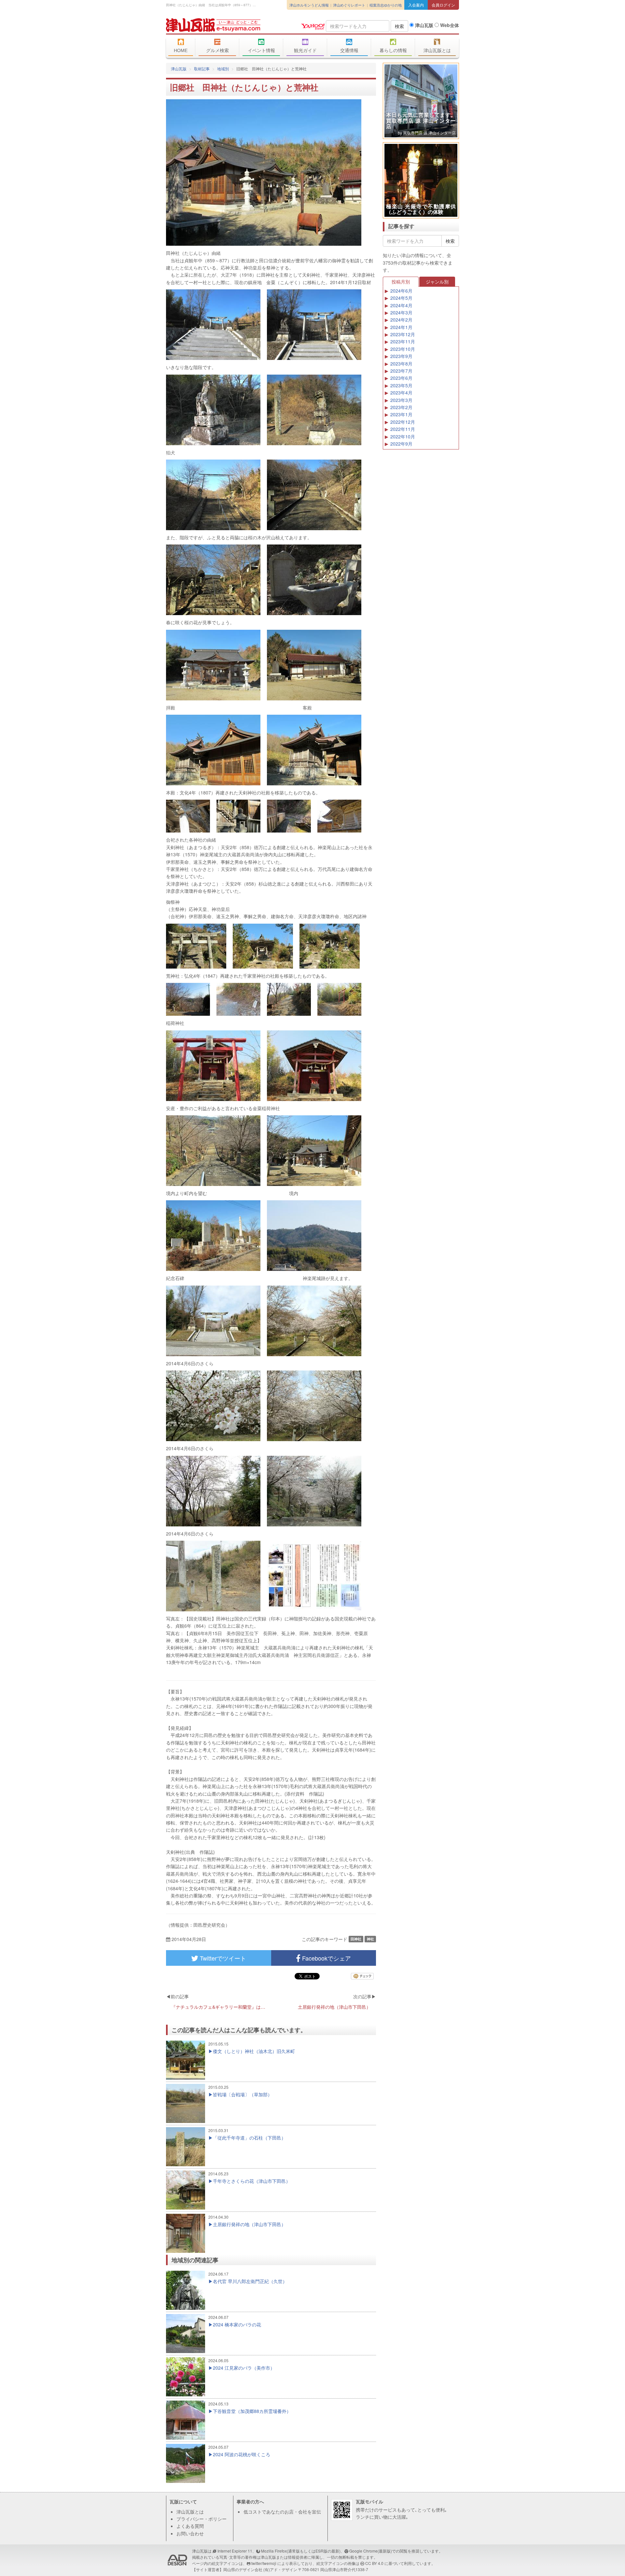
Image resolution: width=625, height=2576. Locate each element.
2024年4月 (401, 305)
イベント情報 (261, 50)
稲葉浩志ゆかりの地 (386, 5)
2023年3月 (401, 400)
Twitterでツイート (222, 1958)
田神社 (356, 1939)
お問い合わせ (190, 2533)
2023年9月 (401, 356)
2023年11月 (403, 341)
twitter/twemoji (264, 2563)
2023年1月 (401, 414)
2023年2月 (401, 407)
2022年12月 (403, 422)
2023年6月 (401, 378)
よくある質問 (190, 2526)
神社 (370, 1939)
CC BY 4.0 (374, 2563)
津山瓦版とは (437, 50)
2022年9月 (401, 444)
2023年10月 (403, 349)
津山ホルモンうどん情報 (309, 5)
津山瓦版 (213, 25)
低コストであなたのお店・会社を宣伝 (282, 2512)
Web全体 (449, 25)
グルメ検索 (217, 50)
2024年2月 (401, 320)
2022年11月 (403, 429)
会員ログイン (443, 5)
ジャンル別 (437, 282)
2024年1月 (401, 327)
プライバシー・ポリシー (201, 2519)
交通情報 (349, 50)
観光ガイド (305, 50)
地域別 (223, 69)
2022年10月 (403, 436)
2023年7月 (401, 371)
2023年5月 (401, 385)
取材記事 (202, 69)
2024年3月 (401, 312)
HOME (181, 50)
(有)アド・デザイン (280, 2569)
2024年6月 (401, 291)
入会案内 (416, 5)
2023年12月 (403, 334)
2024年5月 (401, 298)
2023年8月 (401, 364)
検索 (399, 26)
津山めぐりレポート (349, 5)
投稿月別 (401, 282)
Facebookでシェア (326, 1958)
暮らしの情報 (393, 50)
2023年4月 (401, 393)
